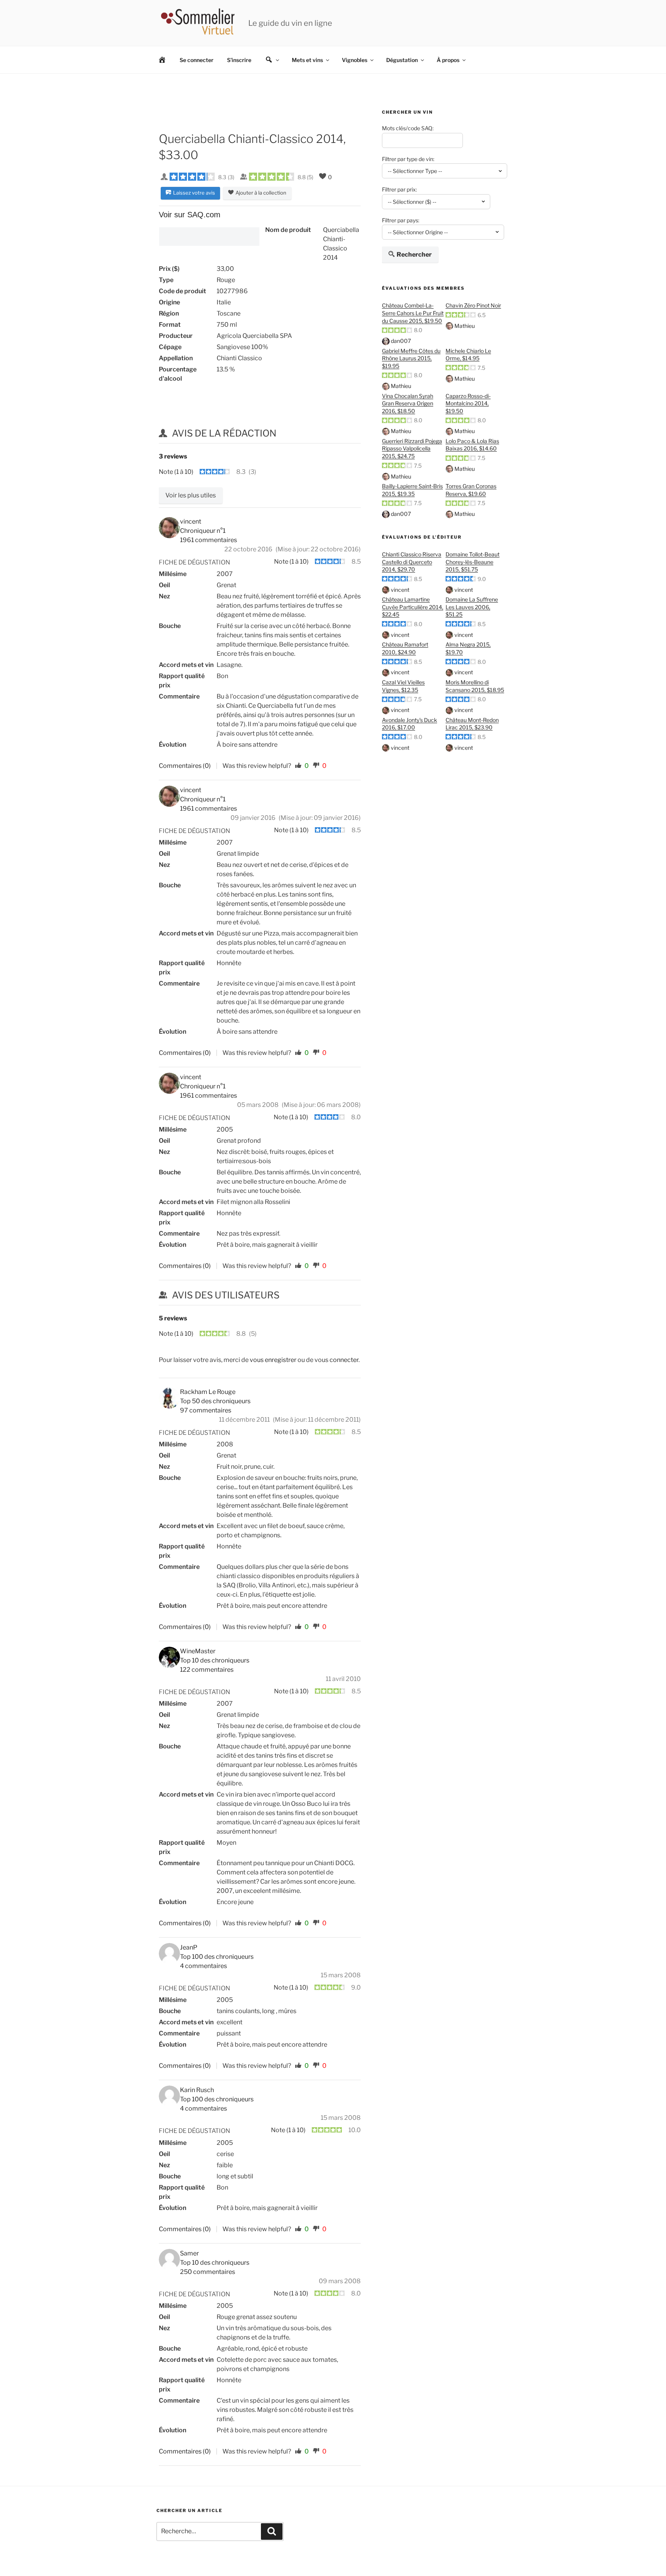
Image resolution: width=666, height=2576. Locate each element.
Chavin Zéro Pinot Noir (473, 305)
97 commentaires (206, 1410)
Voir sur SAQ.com (190, 215)
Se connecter (197, 60)
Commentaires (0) (185, 766)
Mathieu (465, 326)
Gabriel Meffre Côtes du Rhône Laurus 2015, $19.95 (411, 358)
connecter (344, 1360)
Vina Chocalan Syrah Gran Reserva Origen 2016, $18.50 (408, 403)
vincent (400, 590)
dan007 (401, 341)
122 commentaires (207, 1670)
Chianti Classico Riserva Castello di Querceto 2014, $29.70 (412, 562)
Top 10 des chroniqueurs (215, 1660)
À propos (448, 60)
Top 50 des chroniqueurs (215, 1401)
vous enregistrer (273, 1360)
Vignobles (355, 60)
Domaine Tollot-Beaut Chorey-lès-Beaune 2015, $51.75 (473, 562)
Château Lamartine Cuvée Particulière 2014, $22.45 (413, 607)
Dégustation (402, 60)
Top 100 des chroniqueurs (217, 1957)
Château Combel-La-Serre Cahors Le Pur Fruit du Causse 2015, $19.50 (413, 313)
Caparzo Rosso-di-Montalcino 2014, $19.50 (468, 403)
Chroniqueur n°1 (203, 531)
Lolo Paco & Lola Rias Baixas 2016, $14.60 (472, 445)
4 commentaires (203, 1966)
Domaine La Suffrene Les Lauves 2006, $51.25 (472, 607)
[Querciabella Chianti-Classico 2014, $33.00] (209, 237)
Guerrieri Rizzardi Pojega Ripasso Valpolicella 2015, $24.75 (412, 448)
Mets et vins (307, 60)
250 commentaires (208, 2272)
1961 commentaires (209, 540)
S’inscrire (239, 60)
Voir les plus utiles (191, 495)
